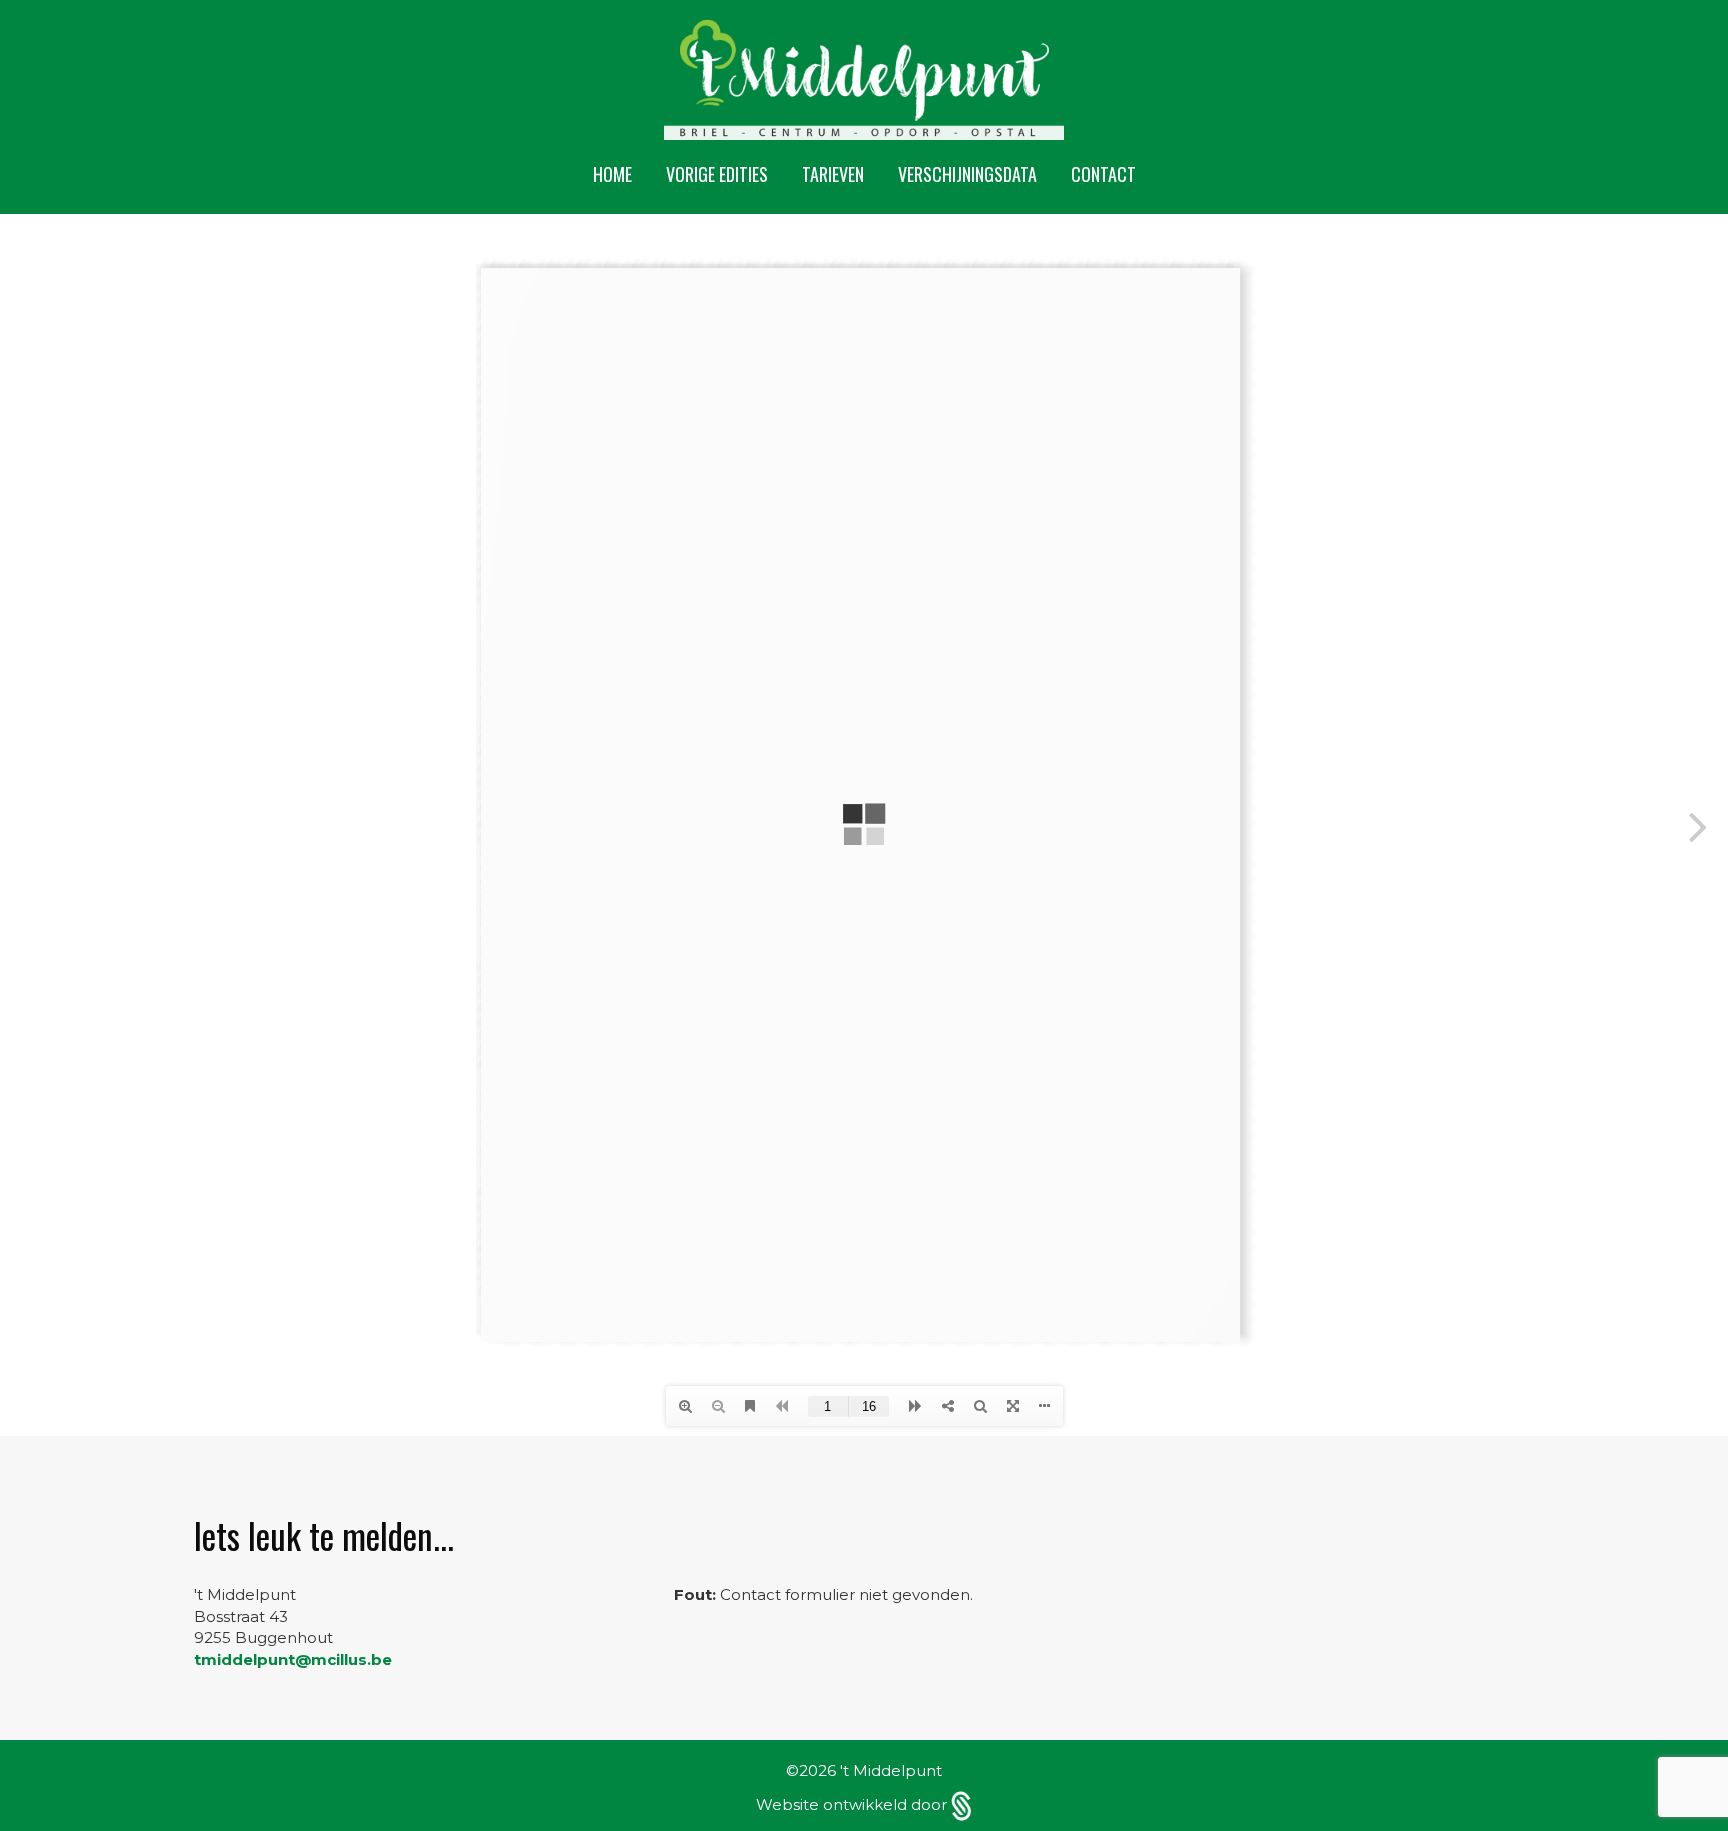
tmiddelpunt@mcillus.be (293, 1659)
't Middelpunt (891, 1770)
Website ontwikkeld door (853, 1804)
